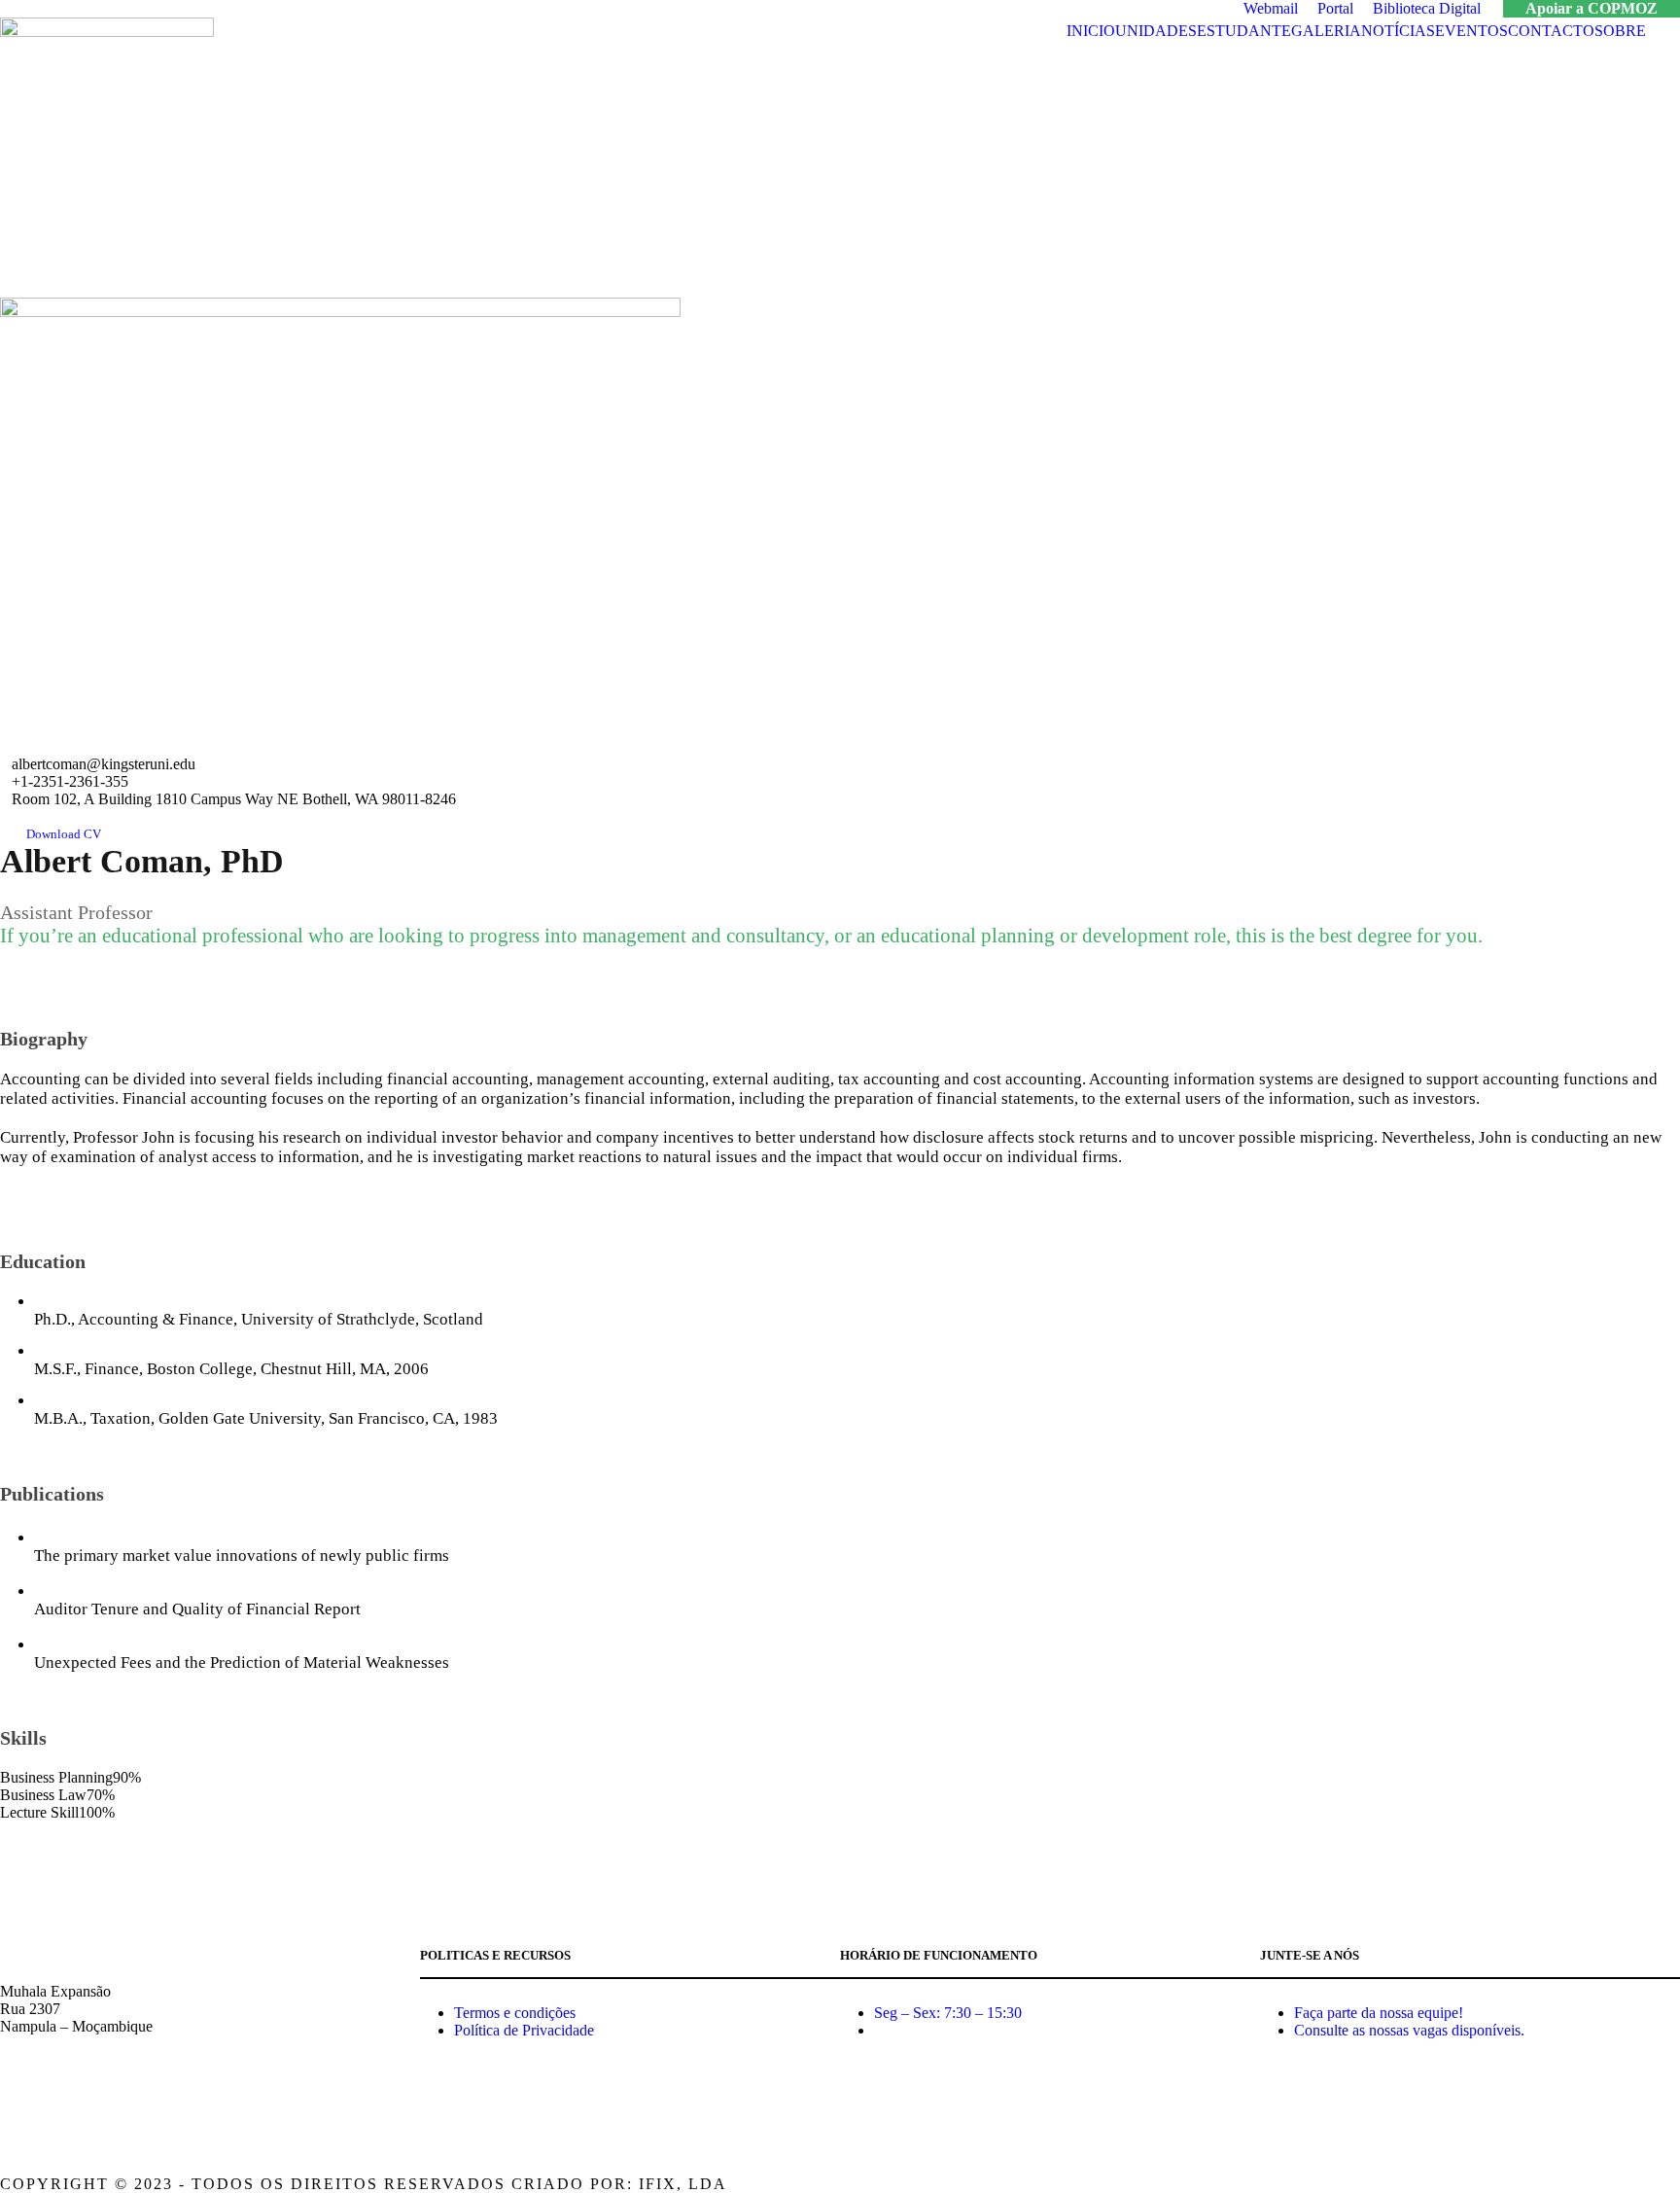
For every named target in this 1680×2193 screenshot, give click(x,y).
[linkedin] (34, 745)
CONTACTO (1551, 31)
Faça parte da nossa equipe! (1379, 2013)
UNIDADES (1156, 31)
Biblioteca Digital (1427, 8)
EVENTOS (1471, 31)
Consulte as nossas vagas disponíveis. (1409, 2030)
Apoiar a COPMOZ (1592, 8)
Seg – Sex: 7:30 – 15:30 (948, 2013)
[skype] (61, 745)
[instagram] (1673, 2184)
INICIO (1091, 31)
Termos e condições (515, 2013)
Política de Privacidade (524, 2030)
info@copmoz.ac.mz (63, 2099)
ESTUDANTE (1244, 31)
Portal (1335, 8)
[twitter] (88, 745)
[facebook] (7, 745)
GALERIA (1326, 31)
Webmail (1271, 8)
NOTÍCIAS (1398, 31)
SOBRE (1620, 31)
